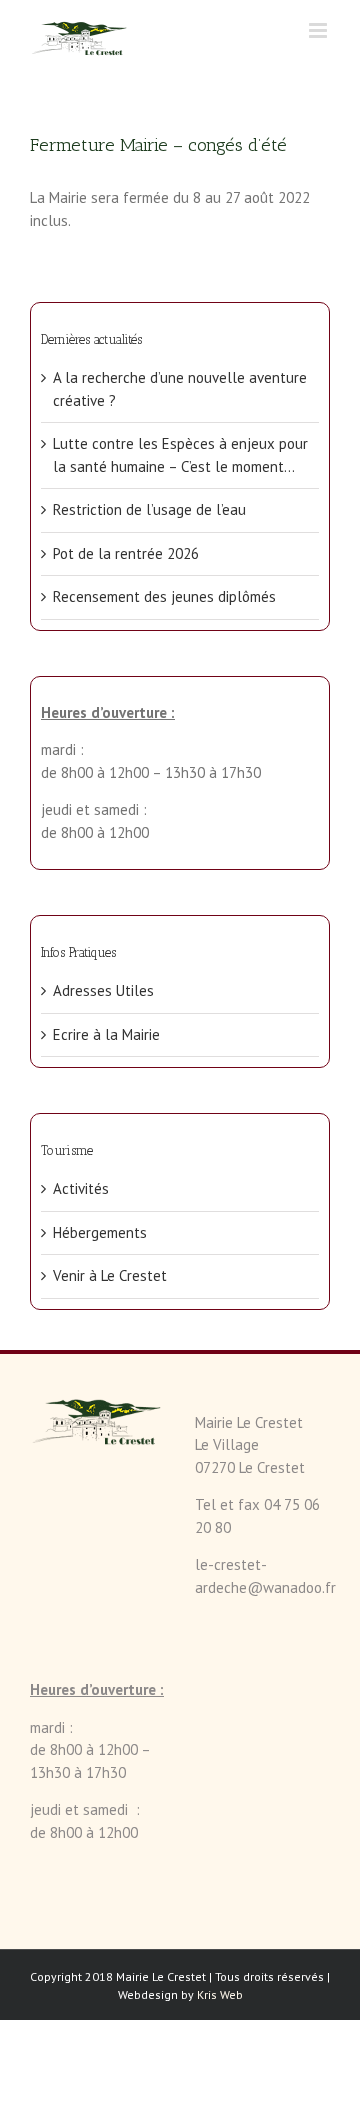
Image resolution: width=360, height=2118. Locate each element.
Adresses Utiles (103, 990)
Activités (81, 1188)
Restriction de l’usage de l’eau (149, 509)
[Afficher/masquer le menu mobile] (319, 30)
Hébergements (100, 1232)
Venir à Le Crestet (110, 1275)
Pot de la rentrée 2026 (126, 553)
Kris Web (220, 1994)
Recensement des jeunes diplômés (164, 596)
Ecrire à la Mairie (106, 1034)
